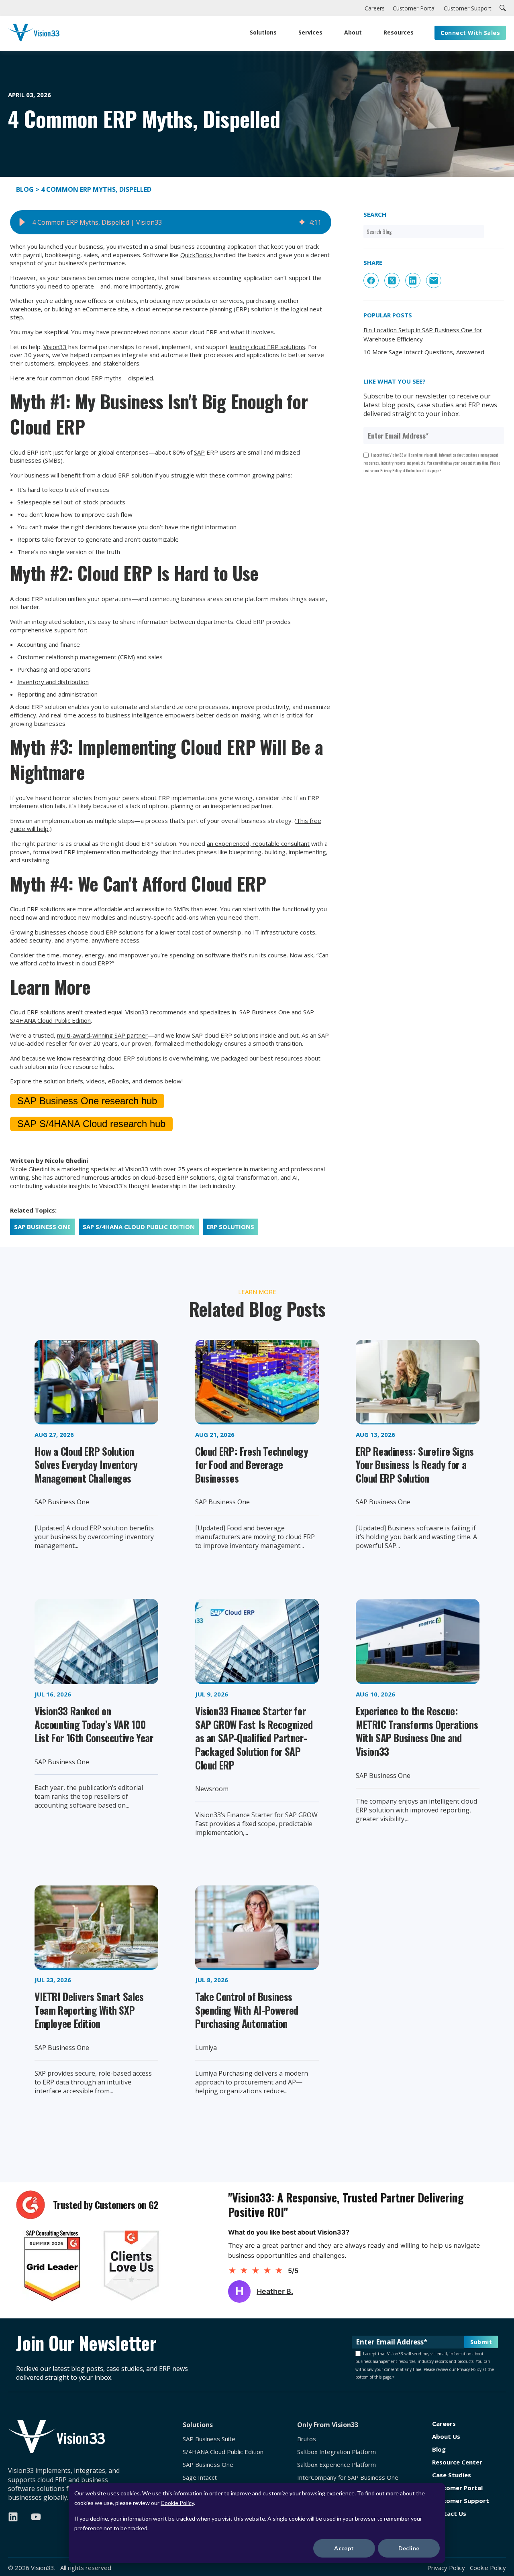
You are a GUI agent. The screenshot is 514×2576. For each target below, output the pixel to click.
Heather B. (275, 2291)
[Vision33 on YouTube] (36, 2517)
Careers (444, 2424)
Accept (344, 2548)
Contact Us (449, 2514)
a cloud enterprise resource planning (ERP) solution (202, 309)
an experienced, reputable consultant (258, 843)
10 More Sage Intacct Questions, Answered (424, 352)
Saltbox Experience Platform (337, 2465)
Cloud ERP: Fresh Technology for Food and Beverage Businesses (252, 1465)
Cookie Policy (177, 2503)
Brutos (307, 2439)
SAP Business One (265, 1012)
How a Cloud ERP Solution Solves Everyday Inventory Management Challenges (86, 1465)
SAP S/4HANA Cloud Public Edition (139, 1227)
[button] (22, 222)
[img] (302, 222)
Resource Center (457, 2462)
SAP (199, 452)
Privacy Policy (446, 2568)
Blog (26, 189)
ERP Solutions (230, 1227)
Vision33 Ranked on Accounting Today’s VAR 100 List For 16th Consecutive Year (94, 1724)
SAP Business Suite (209, 2439)
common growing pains (259, 475)
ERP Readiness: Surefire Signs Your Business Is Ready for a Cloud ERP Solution (415, 1465)
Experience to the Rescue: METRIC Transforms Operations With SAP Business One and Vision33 (417, 1731)
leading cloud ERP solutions (267, 347)
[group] (171, 222)
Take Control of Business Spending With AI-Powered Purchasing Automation (247, 2010)
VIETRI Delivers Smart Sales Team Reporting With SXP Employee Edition (89, 2010)
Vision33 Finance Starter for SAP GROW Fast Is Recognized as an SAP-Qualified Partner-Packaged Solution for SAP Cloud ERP (254, 1738)
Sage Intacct (200, 2477)
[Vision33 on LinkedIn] (13, 2517)
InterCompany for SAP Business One (348, 2477)
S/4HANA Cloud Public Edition (223, 2452)
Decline (409, 2548)
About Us (446, 2437)
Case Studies (452, 2475)
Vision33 (55, 347)
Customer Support (461, 2501)
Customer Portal (457, 2488)
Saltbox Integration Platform (337, 2452)
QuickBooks (197, 255)
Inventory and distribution (53, 682)
